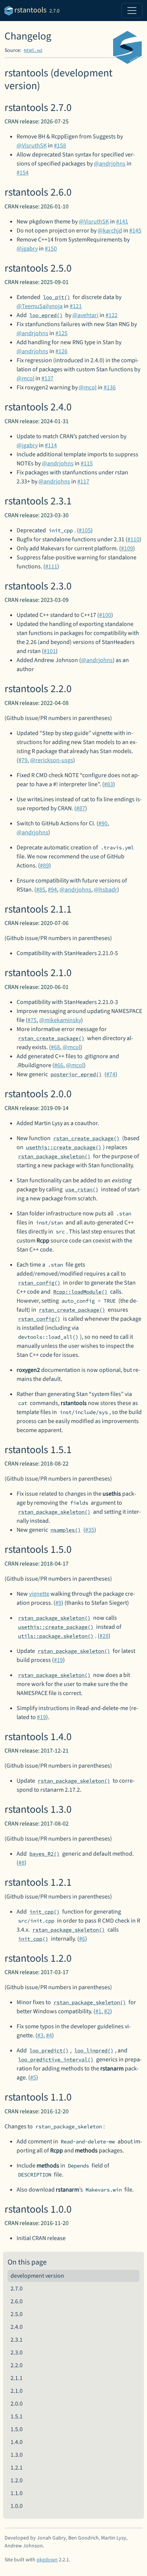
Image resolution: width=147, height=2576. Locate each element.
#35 (90, 1530)
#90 (103, 823)
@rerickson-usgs (52, 760)
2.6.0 (17, 2301)
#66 (59, 1065)
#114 (51, 445)
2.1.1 (17, 2378)
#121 (76, 306)
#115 (87, 463)
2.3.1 (17, 2340)
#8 (21, 1863)
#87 (81, 808)
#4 (49, 2035)
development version (37, 2276)
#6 (82, 1939)
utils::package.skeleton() (56, 1636)
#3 (40, 2035)
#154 (23, 173)
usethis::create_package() (64, 1147)
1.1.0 (17, 2493)
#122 (112, 315)
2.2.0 (17, 2365)
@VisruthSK (32, 146)
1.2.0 (17, 2480)
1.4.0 (17, 2442)
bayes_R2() (44, 1854)
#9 (58, 1603)
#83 (109, 784)
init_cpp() (44, 1912)
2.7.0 (17, 2289)
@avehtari (85, 315)
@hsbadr (106, 890)
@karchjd (110, 231)
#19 (58, 1660)
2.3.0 (17, 2353)
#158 (60, 146)
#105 (85, 530)
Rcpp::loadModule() (80, 1292)
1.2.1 (17, 2468)
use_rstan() (82, 1189)
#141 (122, 222)
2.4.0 (17, 2327)
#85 (41, 890)
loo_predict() (49, 2050)
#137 (47, 378)
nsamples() (66, 1530)
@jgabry (27, 249)
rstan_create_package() (51, 1038)
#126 (61, 351)
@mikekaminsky (60, 1020)
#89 (44, 866)
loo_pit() (57, 297)
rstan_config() (39, 1283)
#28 (104, 1636)
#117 (83, 481)
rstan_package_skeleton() (54, 1156)
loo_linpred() (94, 2050)
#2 (107, 2011)
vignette (39, 1594)
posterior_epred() (76, 1074)
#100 (105, 615)
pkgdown (47, 2560)
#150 (51, 249)
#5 (33, 2078)
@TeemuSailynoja (40, 306)
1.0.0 (17, 2506)
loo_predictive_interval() (56, 2060)
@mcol (25, 378)
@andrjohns (110, 164)
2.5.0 (17, 2314)
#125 (61, 333)
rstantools (30, 10)
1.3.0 (17, 2455)
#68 (55, 1047)
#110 (133, 539)
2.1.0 (17, 2391)
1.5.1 (17, 2417)
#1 (98, 2011)
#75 (32, 1020)
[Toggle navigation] (132, 11)
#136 (110, 387)
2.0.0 (17, 2404)
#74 (111, 1074)
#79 (23, 760)
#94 (52, 890)
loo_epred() (46, 315)
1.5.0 (17, 2429)
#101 (50, 651)
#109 (127, 548)
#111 (51, 567)
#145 (135, 231)
